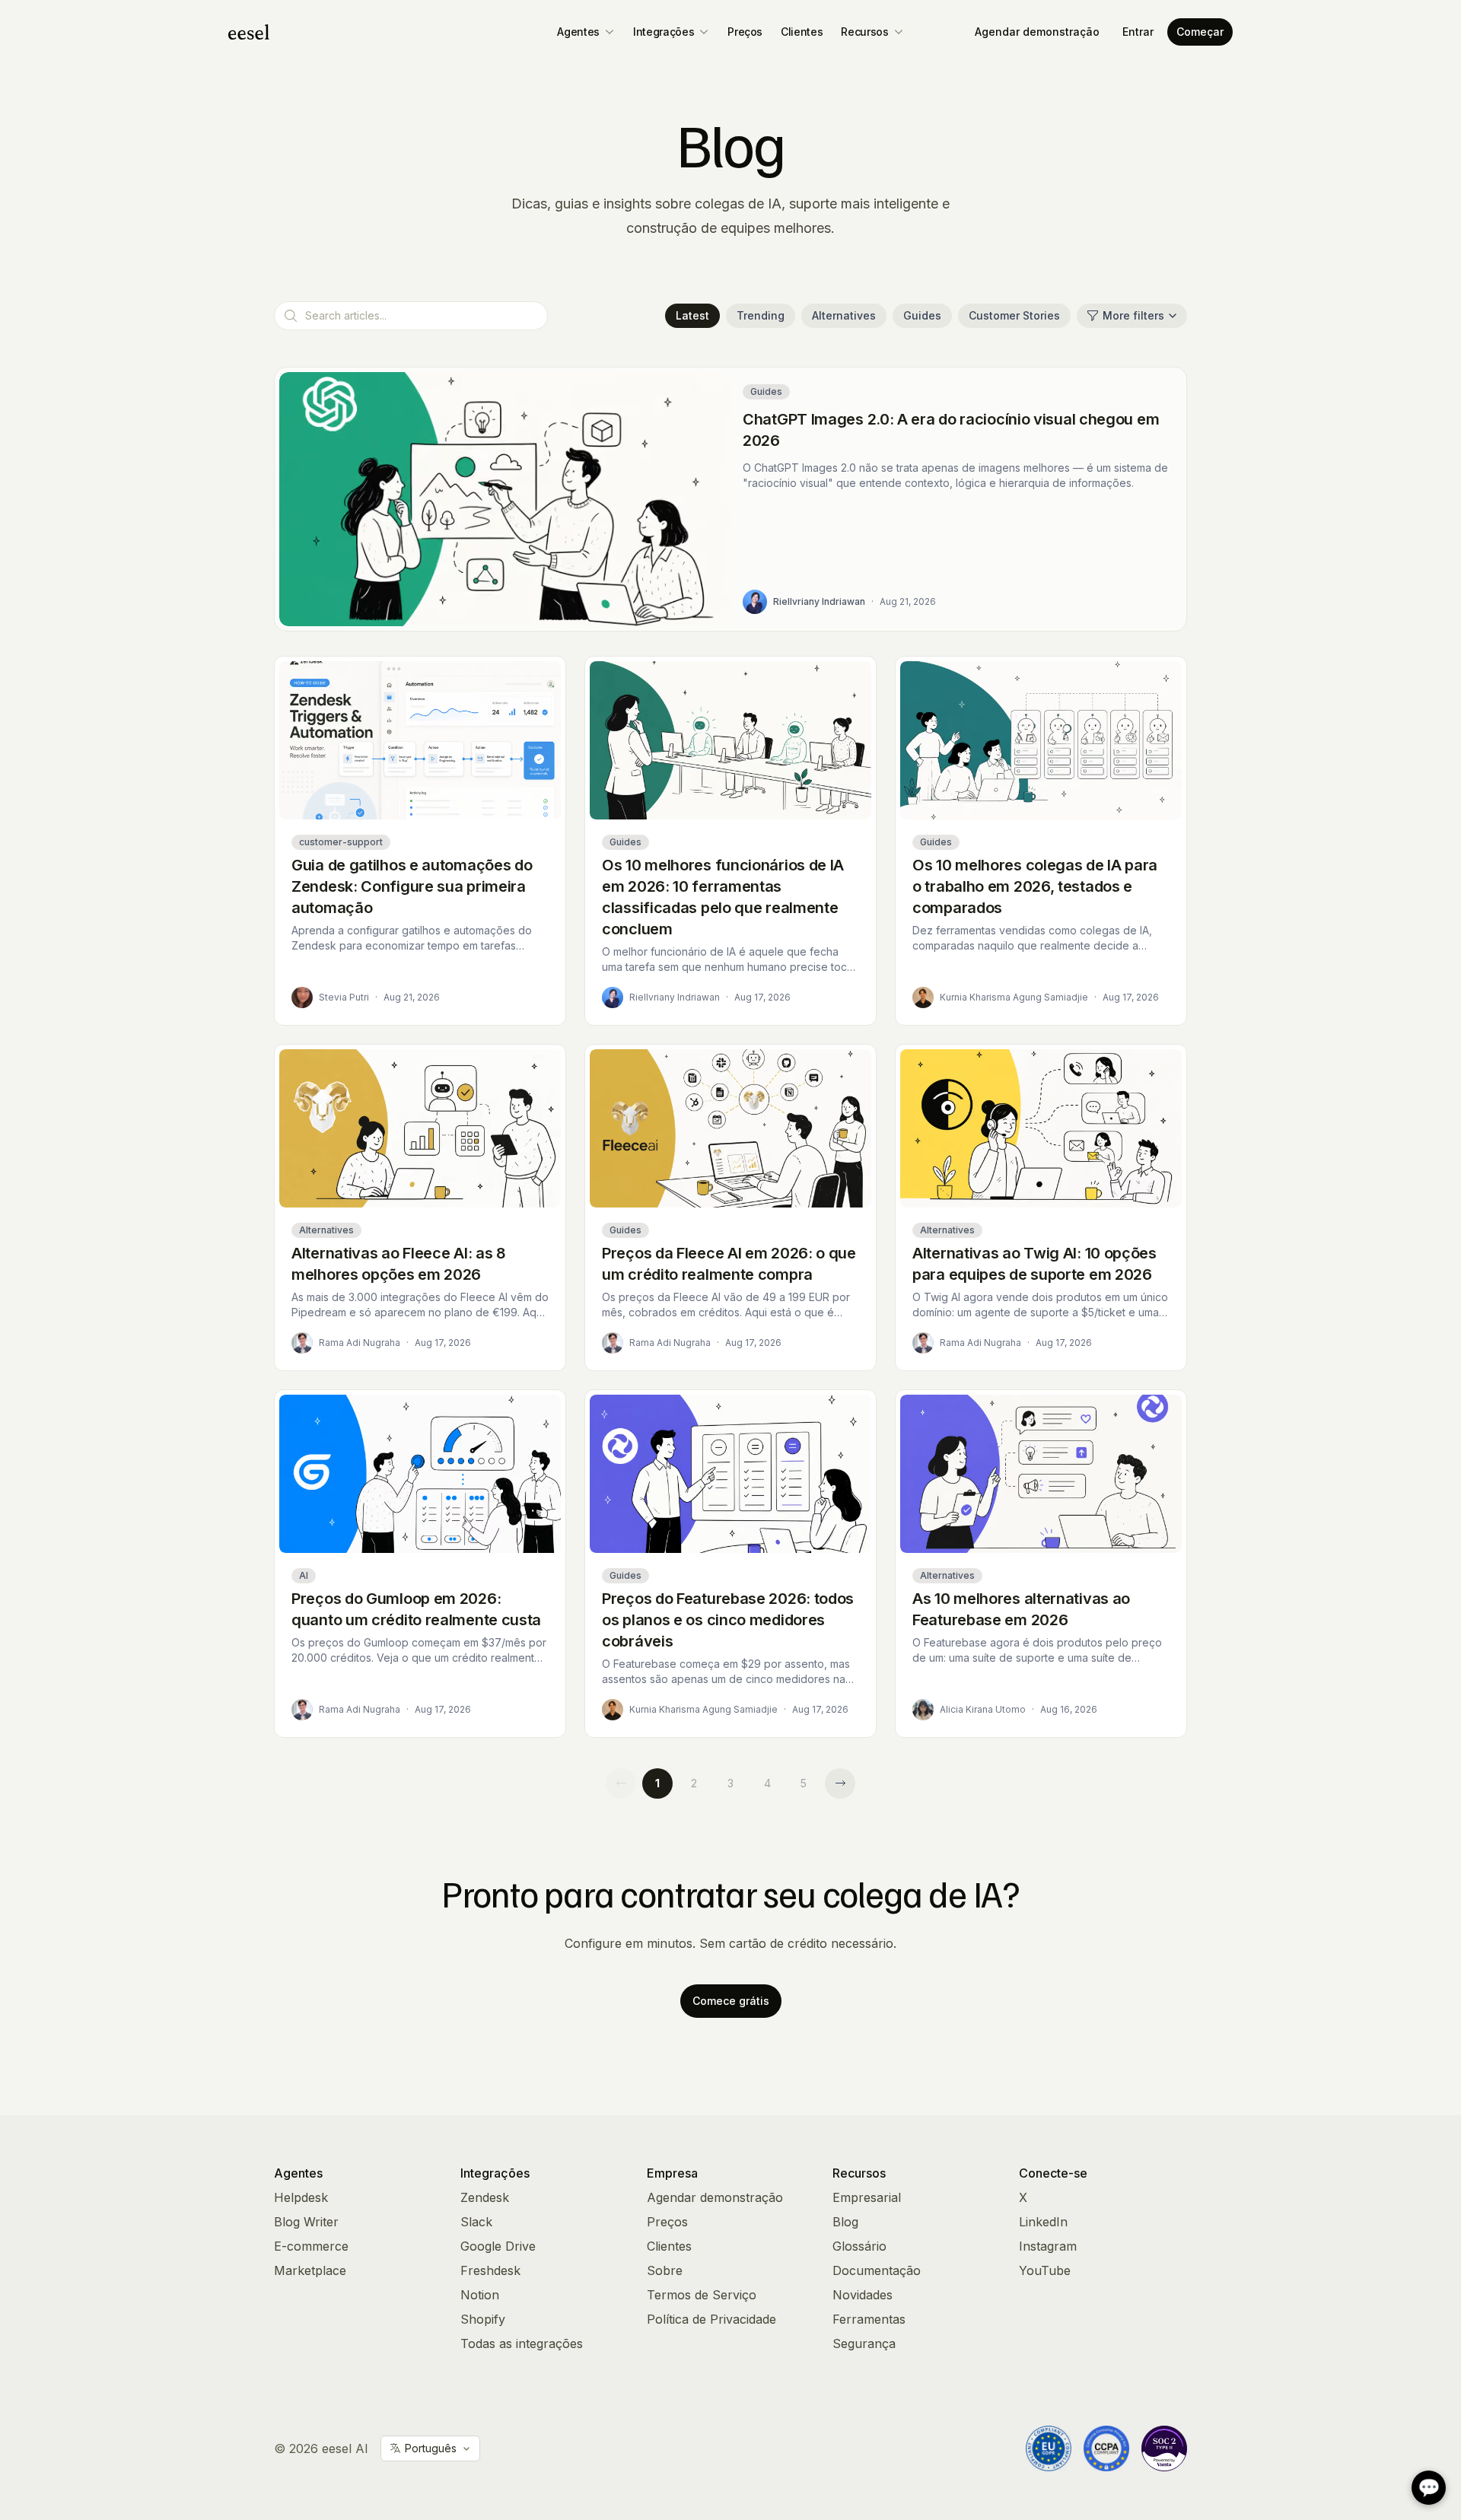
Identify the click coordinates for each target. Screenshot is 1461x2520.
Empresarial (867, 2197)
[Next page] (840, 1783)
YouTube (1045, 2270)
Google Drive (498, 2246)
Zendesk (485, 2197)
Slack (476, 2222)
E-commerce (311, 2246)
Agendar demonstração (1037, 32)
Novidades (863, 2295)
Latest (692, 315)
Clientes (802, 32)
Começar (1200, 32)
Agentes (578, 32)
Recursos (864, 32)
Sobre (665, 2270)
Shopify (483, 2319)
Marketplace (310, 2270)
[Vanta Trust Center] (1164, 2448)
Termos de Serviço (702, 2295)
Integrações (664, 32)
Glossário (859, 2246)
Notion (480, 2295)
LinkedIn (1043, 2222)
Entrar (1138, 32)
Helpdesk (301, 2197)
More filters (1133, 315)
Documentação (877, 2270)
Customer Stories (1014, 315)
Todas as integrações (522, 2343)
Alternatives (844, 315)
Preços (745, 32)
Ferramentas (869, 2319)
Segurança (864, 2343)
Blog (845, 2222)
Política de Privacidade (711, 2319)
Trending (761, 315)
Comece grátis (731, 2001)
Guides (922, 315)
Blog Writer (306, 2222)
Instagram (1048, 2246)
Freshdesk (490, 2270)
